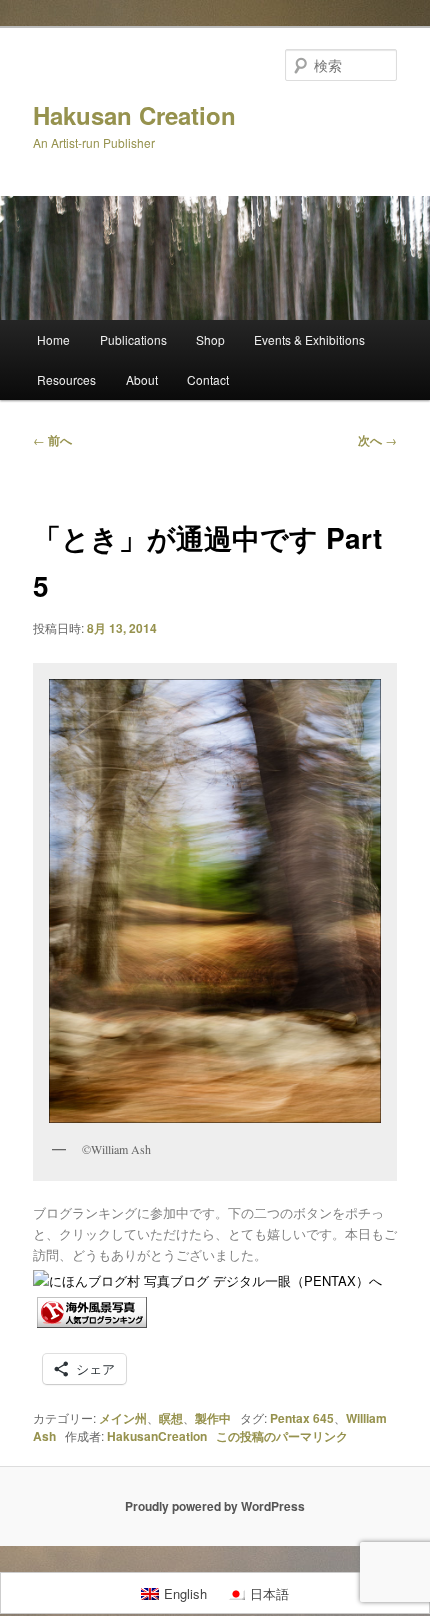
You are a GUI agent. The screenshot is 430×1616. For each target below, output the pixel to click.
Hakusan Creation (134, 115)
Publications (133, 339)
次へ (377, 440)
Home (53, 339)
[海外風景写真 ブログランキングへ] (92, 1322)
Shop (210, 339)
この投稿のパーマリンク (282, 1436)
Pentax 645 (302, 1418)
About (142, 379)
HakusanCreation (157, 1436)
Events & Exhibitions (309, 339)
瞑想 (171, 1418)
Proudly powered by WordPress (215, 1506)
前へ (52, 440)
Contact (208, 379)
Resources (66, 379)
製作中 (213, 1418)
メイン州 (123, 1418)
